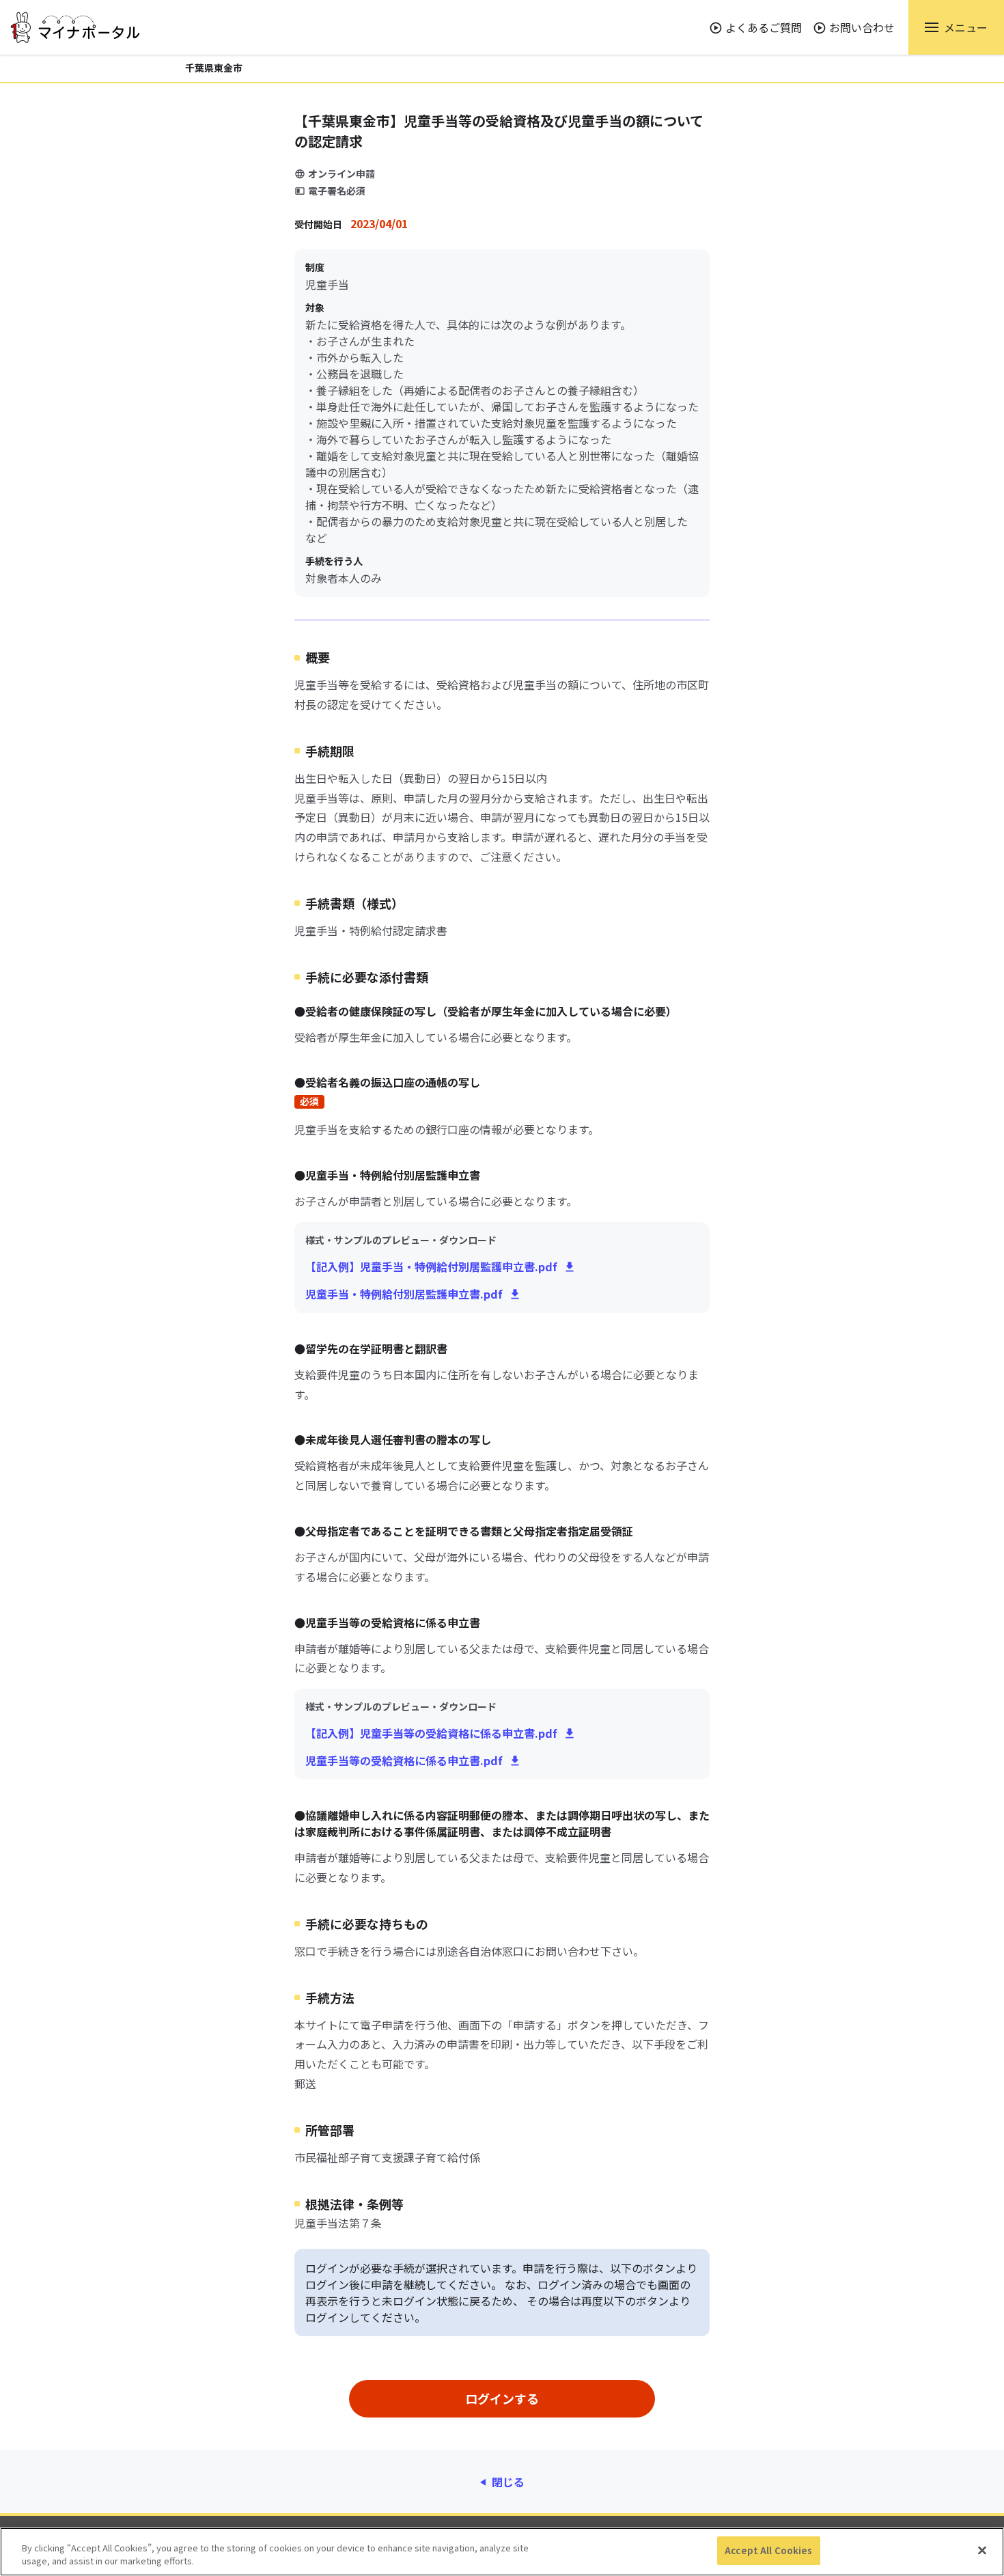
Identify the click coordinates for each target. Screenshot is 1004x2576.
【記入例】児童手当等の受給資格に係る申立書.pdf (431, 1733)
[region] (502, 2552)
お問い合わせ (862, 27)
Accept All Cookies (768, 2550)
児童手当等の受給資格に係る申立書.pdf (404, 1760)
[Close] (982, 2550)
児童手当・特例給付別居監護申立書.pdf (404, 1294)
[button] (956, 27)
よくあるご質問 (764, 27)
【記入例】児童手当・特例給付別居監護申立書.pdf (431, 1266)
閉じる (508, 2482)
